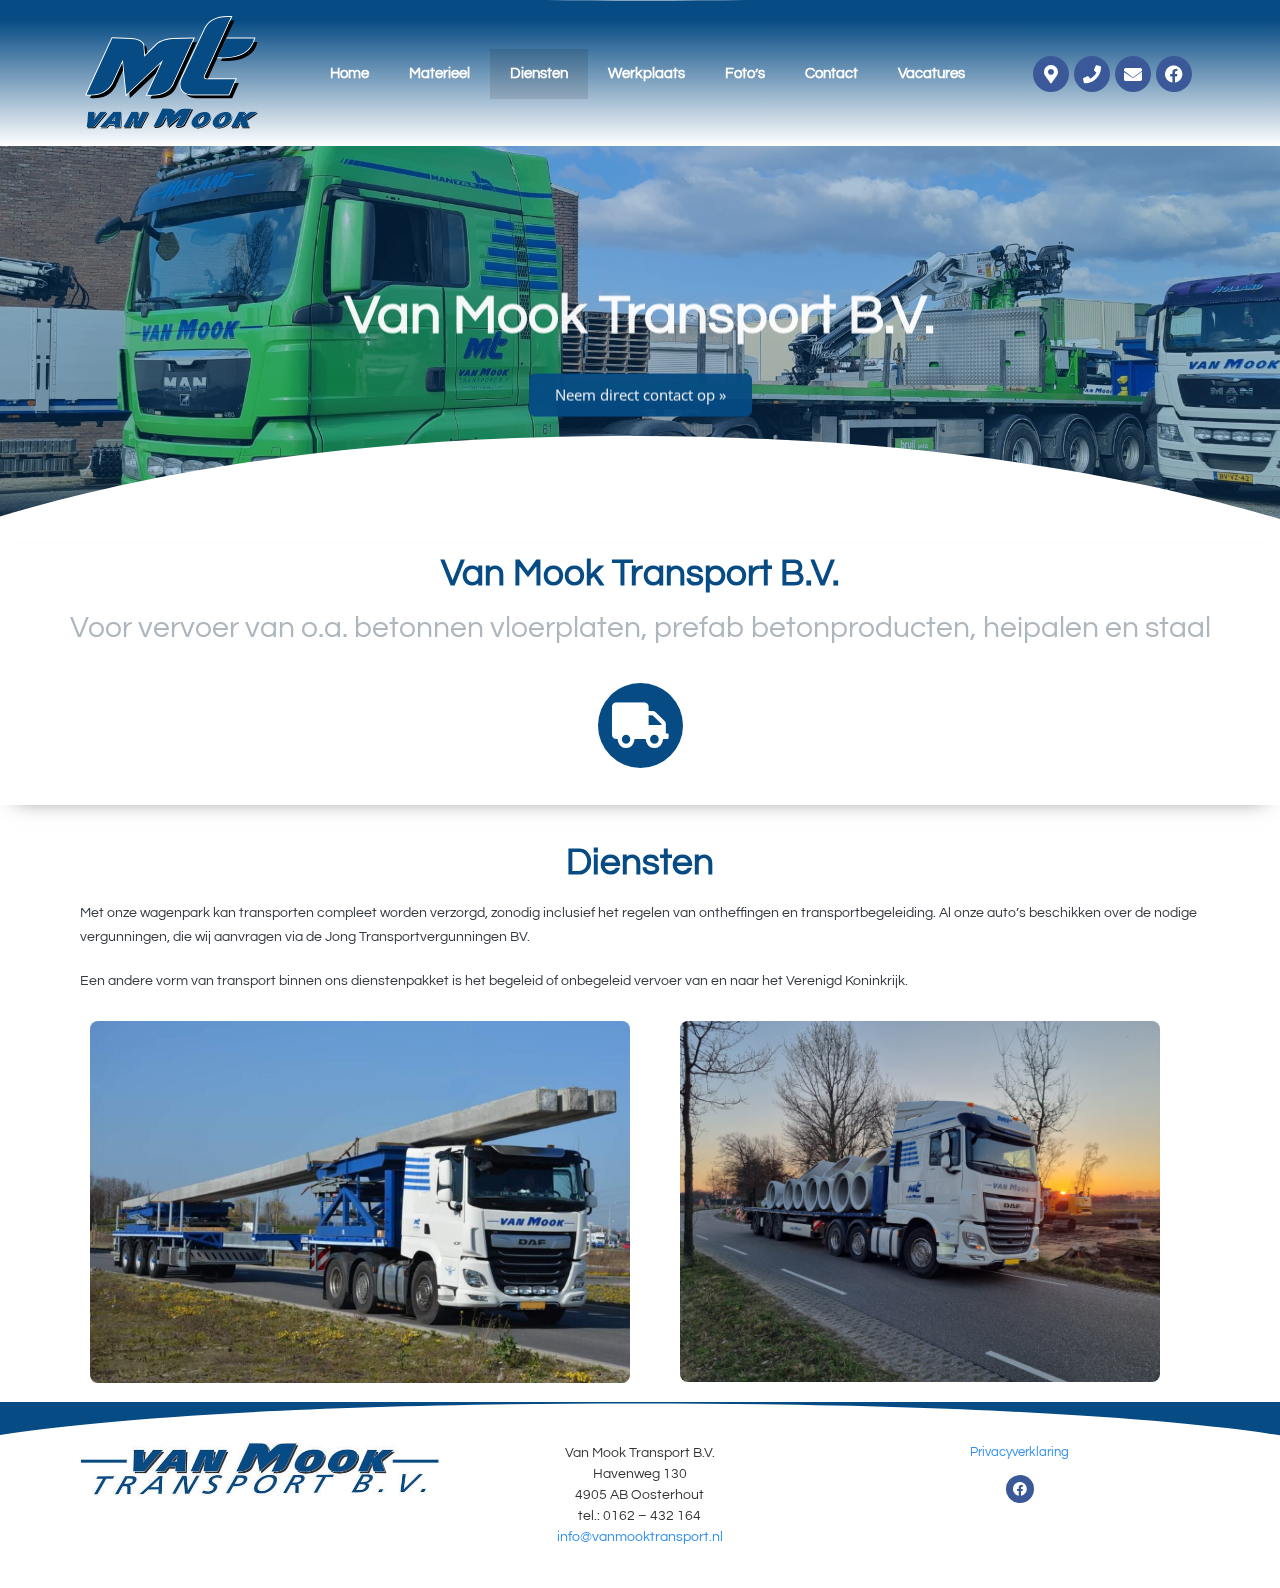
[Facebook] (1174, 74)
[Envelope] (1133, 74)
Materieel (439, 73)
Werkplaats (646, 73)
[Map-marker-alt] (1051, 74)
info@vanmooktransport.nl (640, 1537)
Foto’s (745, 73)
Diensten (539, 73)
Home (349, 73)
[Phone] (1092, 74)
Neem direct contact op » (640, 388)
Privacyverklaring (1019, 1452)
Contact (831, 73)
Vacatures (931, 73)
